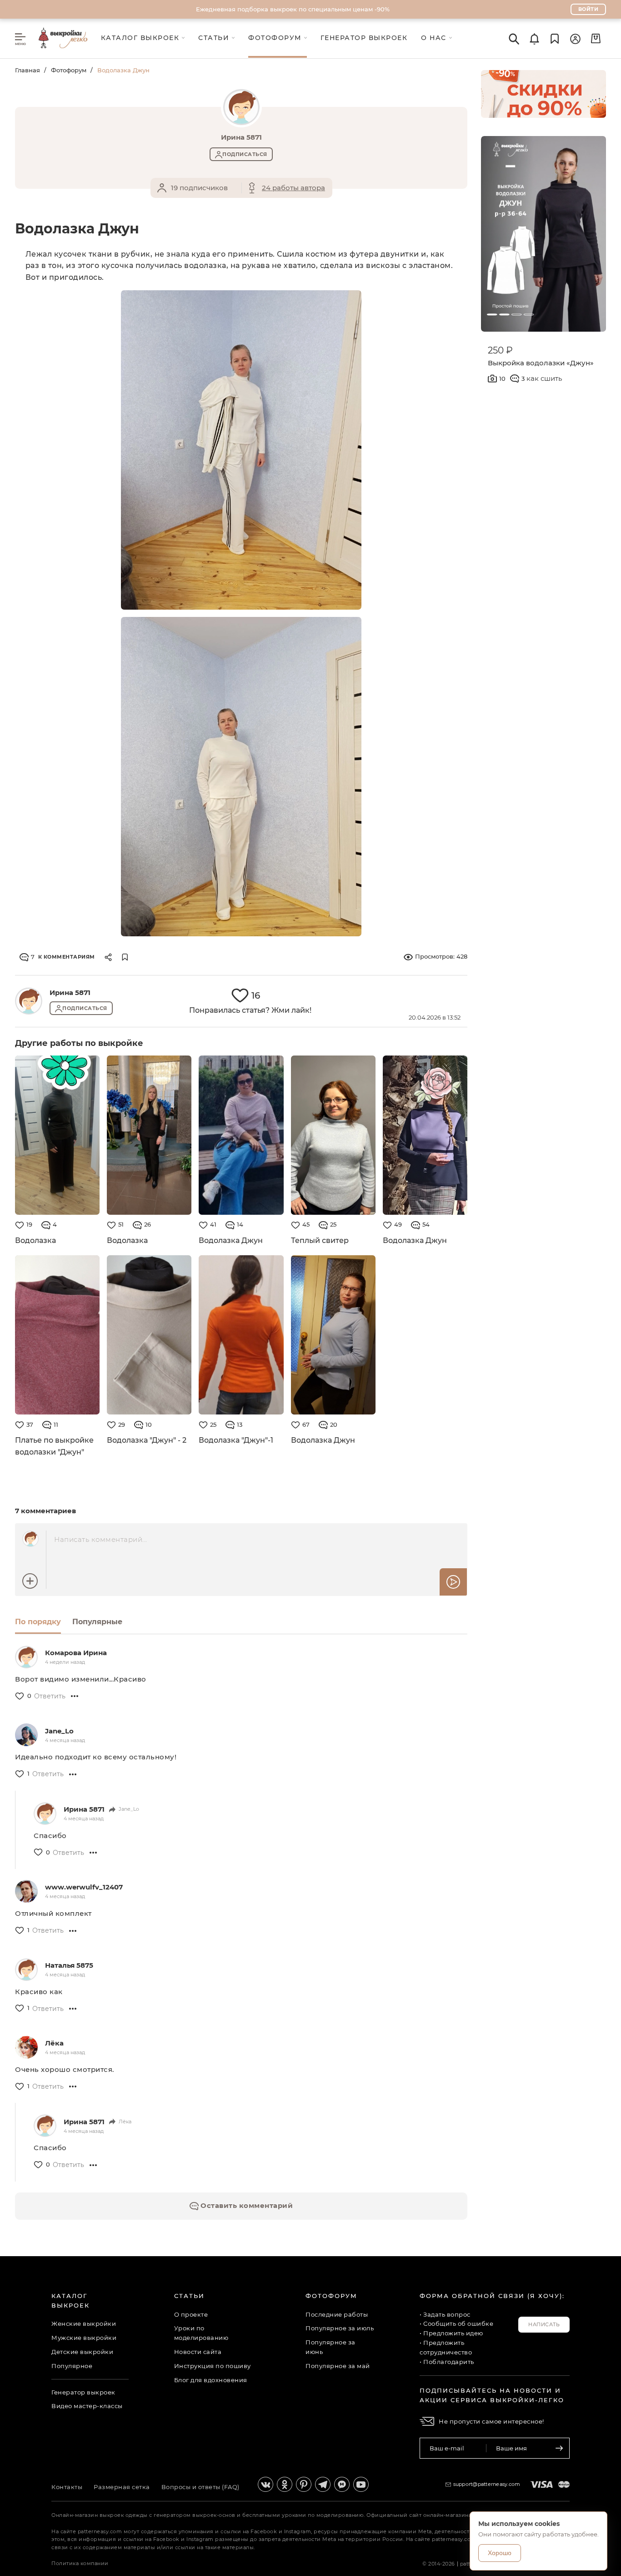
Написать (544, 2324)
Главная (28, 70)
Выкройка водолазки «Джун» (541, 363)
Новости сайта (198, 2352)
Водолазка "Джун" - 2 (147, 1440)
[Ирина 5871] (29, 1001)
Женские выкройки (84, 2323)
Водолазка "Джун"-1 (236, 1440)
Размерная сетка (122, 2487)
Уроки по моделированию (201, 2333)
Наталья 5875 (69, 1965)
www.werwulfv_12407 (84, 1887)
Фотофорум (69, 70)
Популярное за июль (340, 2328)
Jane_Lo (59, 1731)
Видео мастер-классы (87, 2406)
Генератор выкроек (83, 2392)
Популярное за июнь (331, 2347)
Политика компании (80, 2563)
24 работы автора (293, 188)
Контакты (67, 2487)
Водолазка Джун (231, 1240)
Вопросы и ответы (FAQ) (200, 2487)
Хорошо (500, 2553)
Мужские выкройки (84, 2338)
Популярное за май (338, 2366)
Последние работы (337, 2314)
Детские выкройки (82, 2352)
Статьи (189, 2296)
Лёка (54, 2043)
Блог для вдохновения (211, 2380)
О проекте (191, 2314)
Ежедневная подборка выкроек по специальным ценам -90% (293, 9)
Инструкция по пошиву (213, 2366)
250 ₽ (500, 350)
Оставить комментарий (246, 2205)
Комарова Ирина (76, 1653)
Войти (588, 9)
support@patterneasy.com (487, 2484)
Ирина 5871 (70, 993)
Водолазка (35, 1240)
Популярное (72, 2366)
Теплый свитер (320, 1240)
